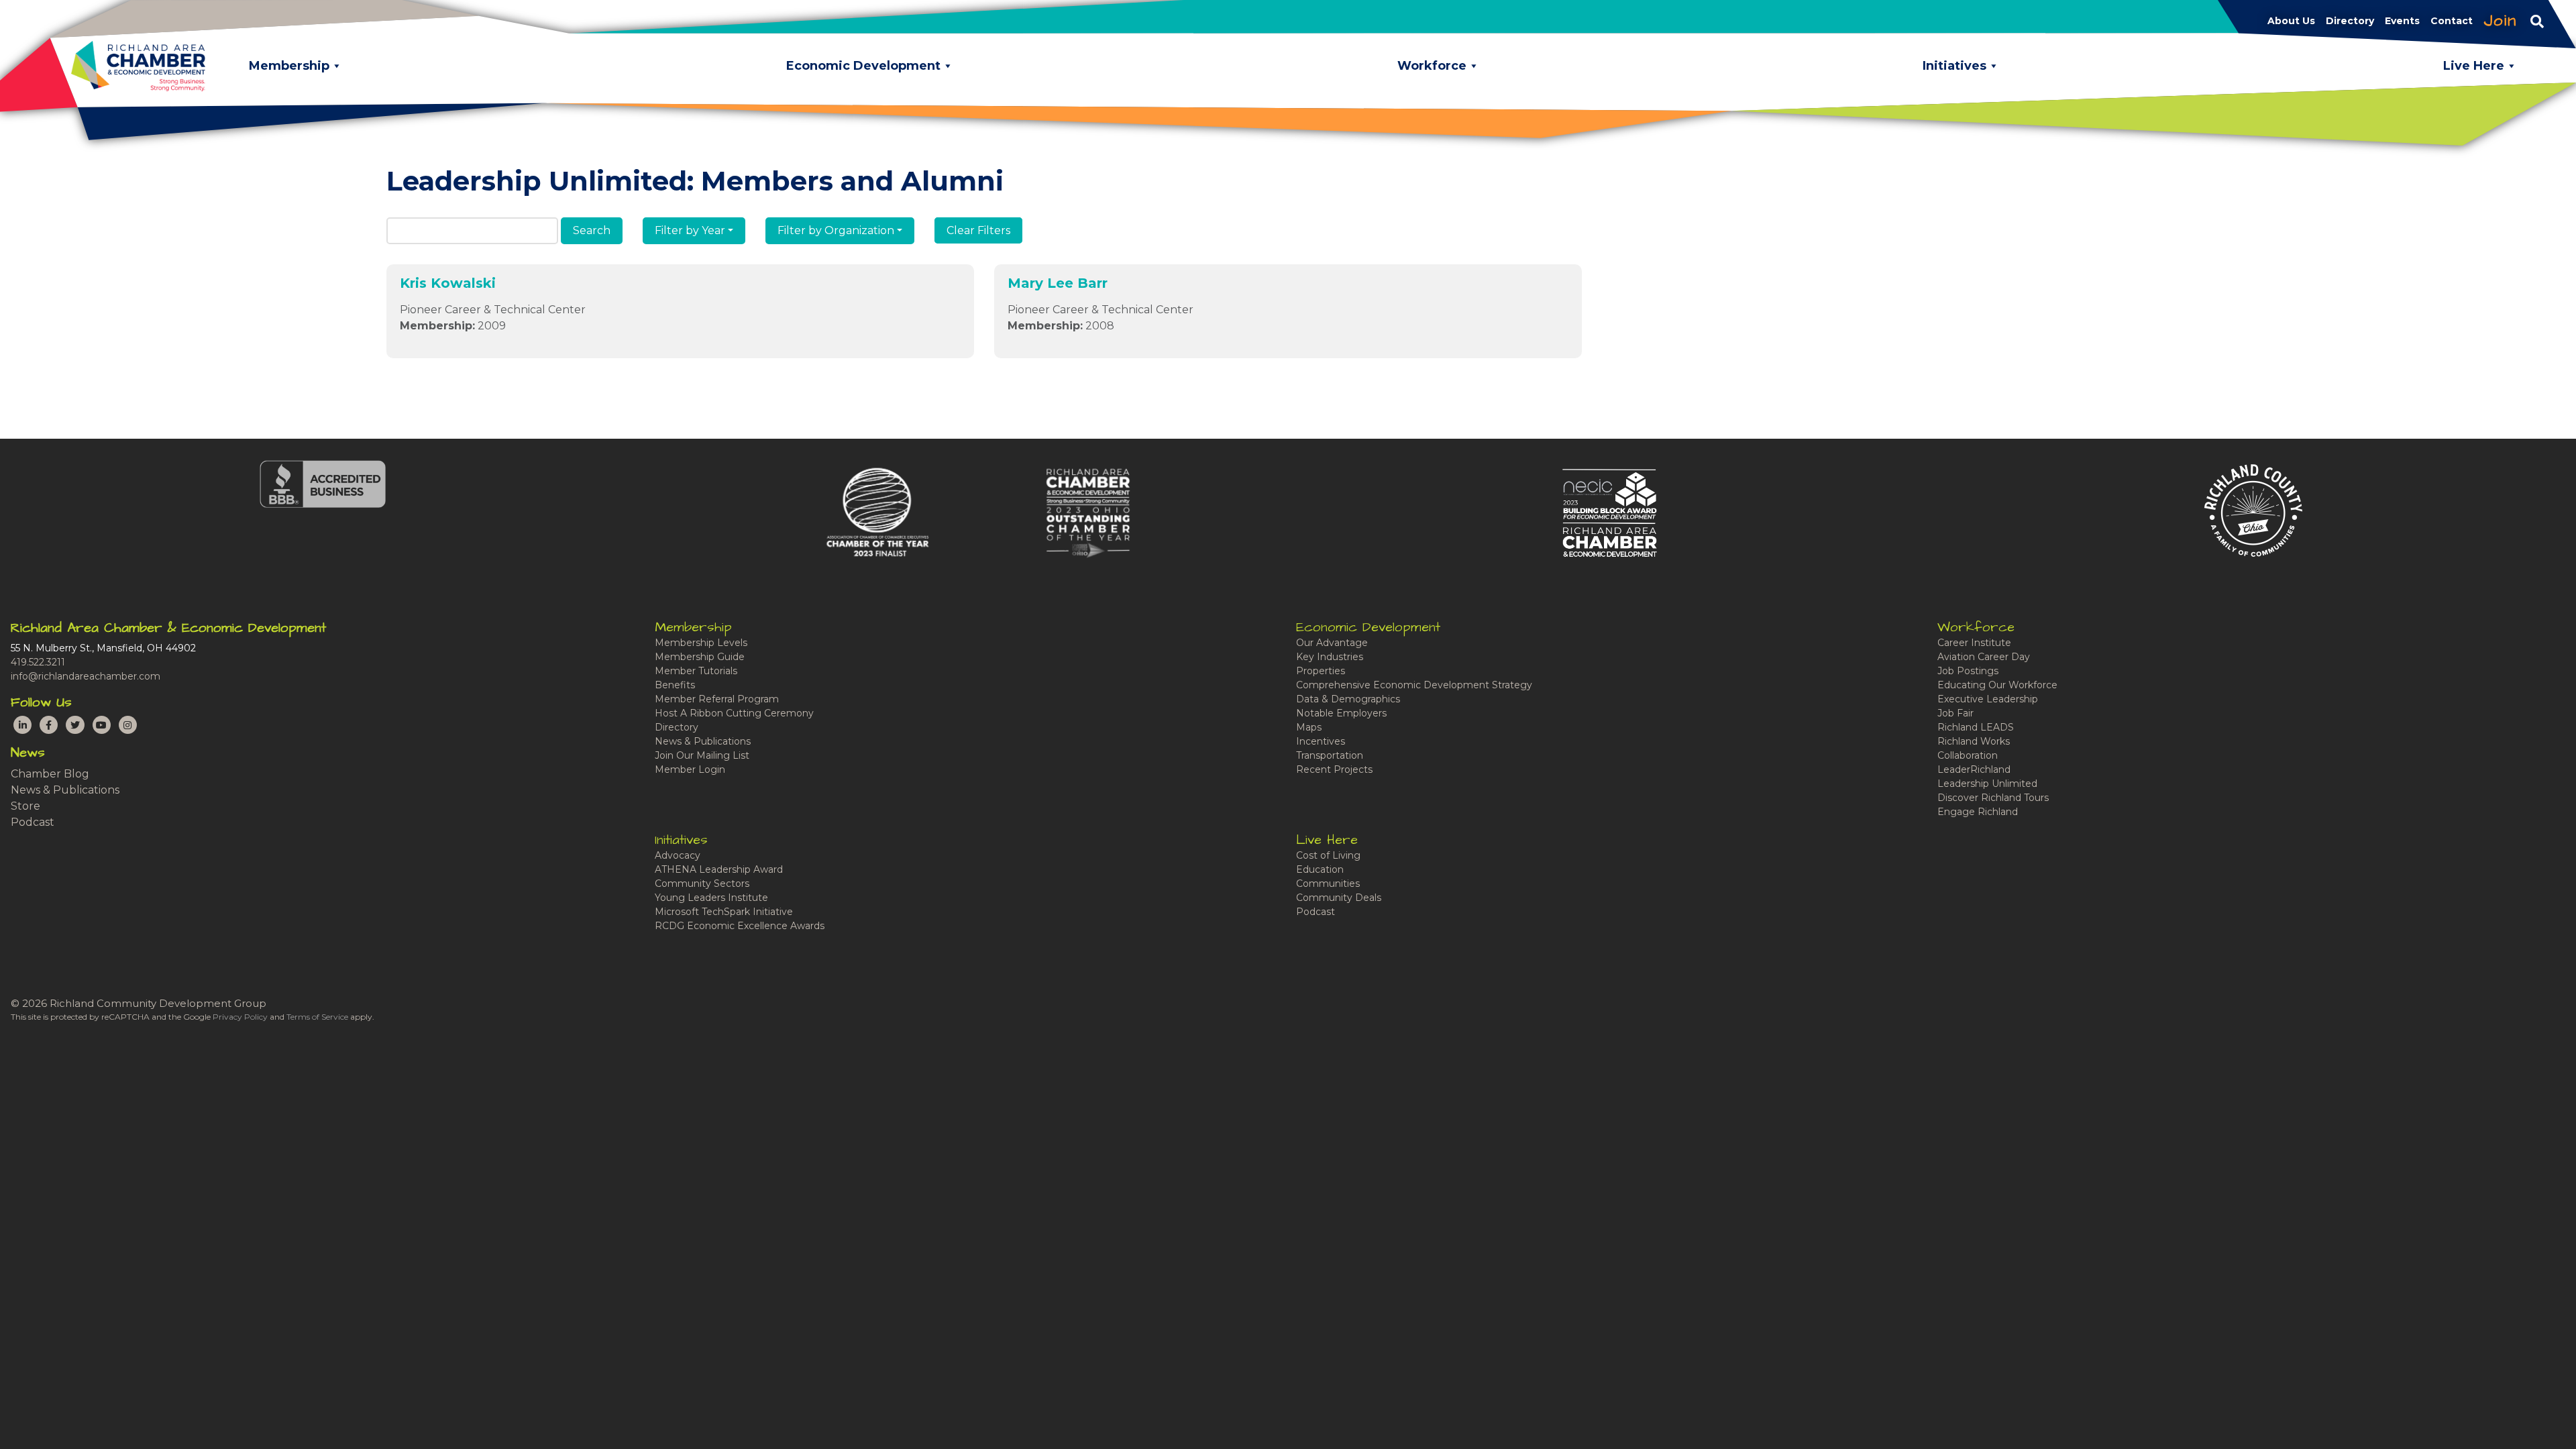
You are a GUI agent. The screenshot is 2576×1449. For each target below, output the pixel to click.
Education (1320, 869)
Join (2500, 21)
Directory (677, 727)
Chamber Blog (50, 774)
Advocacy (678, 855)
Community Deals (1339, 898)
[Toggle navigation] (2537, 21)
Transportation (1330, 755)
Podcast (33, 822)
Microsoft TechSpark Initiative (724, 912)
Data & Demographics (1348, 699)
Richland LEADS (1976, 727)
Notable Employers (1341, 713)
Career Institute (1974, 643)
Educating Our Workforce (1997, 685)
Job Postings (1968, 671)
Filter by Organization (836, 230)
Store (25, 806)
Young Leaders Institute (711, 898)
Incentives (1321, 741)
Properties (1321, 671)
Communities (1328, 883)
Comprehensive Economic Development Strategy (1414, 685)
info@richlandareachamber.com (86, 676)
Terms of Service (317, 1017)
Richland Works (1974, 741)
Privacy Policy (240, 1017)
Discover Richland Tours (1993, 798)
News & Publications (65, 790)
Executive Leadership (1988, 699)
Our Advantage (1332, 643)
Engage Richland (1978, 812)
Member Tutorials (696, 671)
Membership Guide (700, 657)
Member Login (690, 769)
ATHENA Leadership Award (719, 869)
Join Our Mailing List (702, 755)
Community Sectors (702, 883)
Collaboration (1968, 755)
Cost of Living (1328, 855)
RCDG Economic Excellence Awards (740, 926)
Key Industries (1330, 657)
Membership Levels (701, 643)
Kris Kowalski (448, 283)
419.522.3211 (38, 662)
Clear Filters (978, 230)
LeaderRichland (1974, 769)
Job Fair (1955, 713)
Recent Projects (1334, 769)
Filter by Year (690, 230)
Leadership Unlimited (1987, 784)
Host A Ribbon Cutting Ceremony (734, 713)
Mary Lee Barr (1058, 283)
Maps (1309, 727)
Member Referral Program (717, 699)
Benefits (675, 685)
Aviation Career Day (1984, 657)
